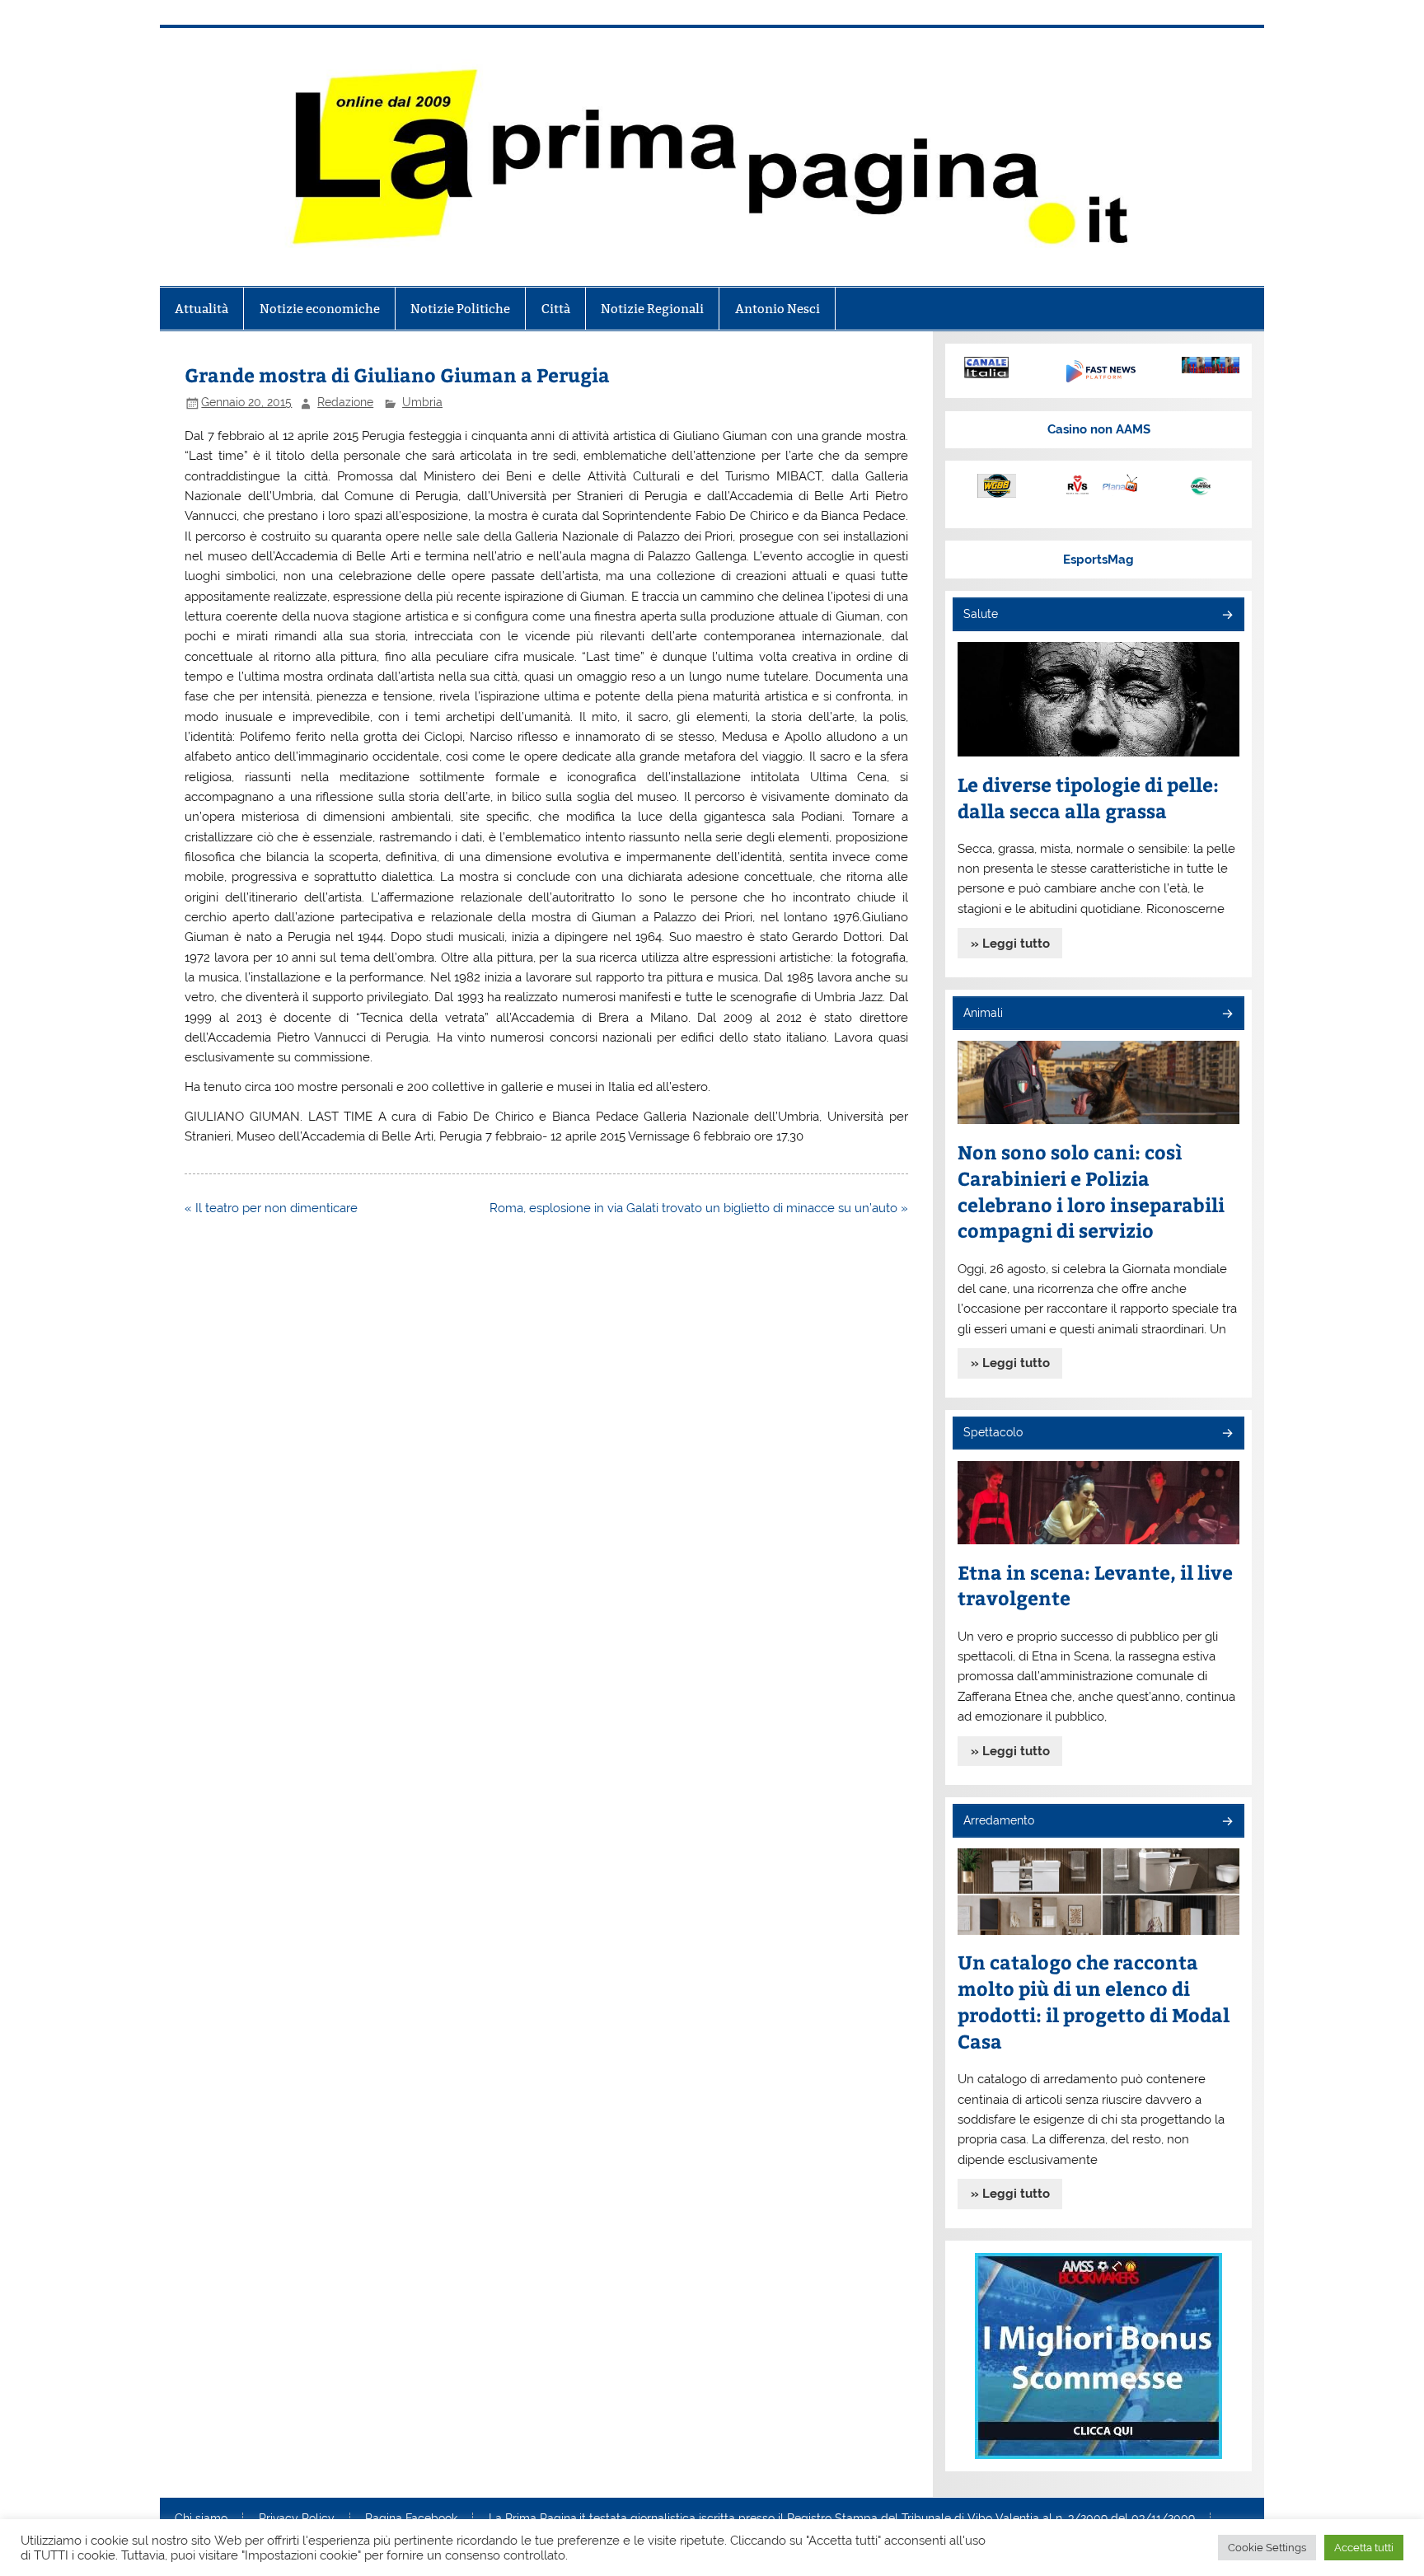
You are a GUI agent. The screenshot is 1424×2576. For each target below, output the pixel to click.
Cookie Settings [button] (1267, 2548)
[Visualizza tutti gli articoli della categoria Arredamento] (1227, 1822)
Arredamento (999, 1820)
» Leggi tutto (1010, 944)
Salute (981, 614)
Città (556, 309)
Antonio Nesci (778, 309)
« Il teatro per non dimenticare (271, 1208)
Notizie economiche (320, 309)
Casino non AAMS (1099, 429)
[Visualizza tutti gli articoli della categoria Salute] (1227, 616)
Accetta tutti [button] (1364, 2548)
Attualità (201, 309)
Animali (983, 1013)
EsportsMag (1098, 560)
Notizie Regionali (652, 309)
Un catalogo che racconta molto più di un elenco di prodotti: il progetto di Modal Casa (1094, 2001)
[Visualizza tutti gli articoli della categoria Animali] (1227, 1015)
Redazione (345, 402)
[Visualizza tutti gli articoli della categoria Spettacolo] (1227, 1434)
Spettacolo (993, 1432)
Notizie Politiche (460, 309)
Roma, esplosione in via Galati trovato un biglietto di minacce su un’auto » (699, 1208)
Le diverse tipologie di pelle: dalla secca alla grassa (1088, 797)
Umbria (422, 402)
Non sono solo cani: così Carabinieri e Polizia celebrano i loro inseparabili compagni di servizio (1091, 1191)
